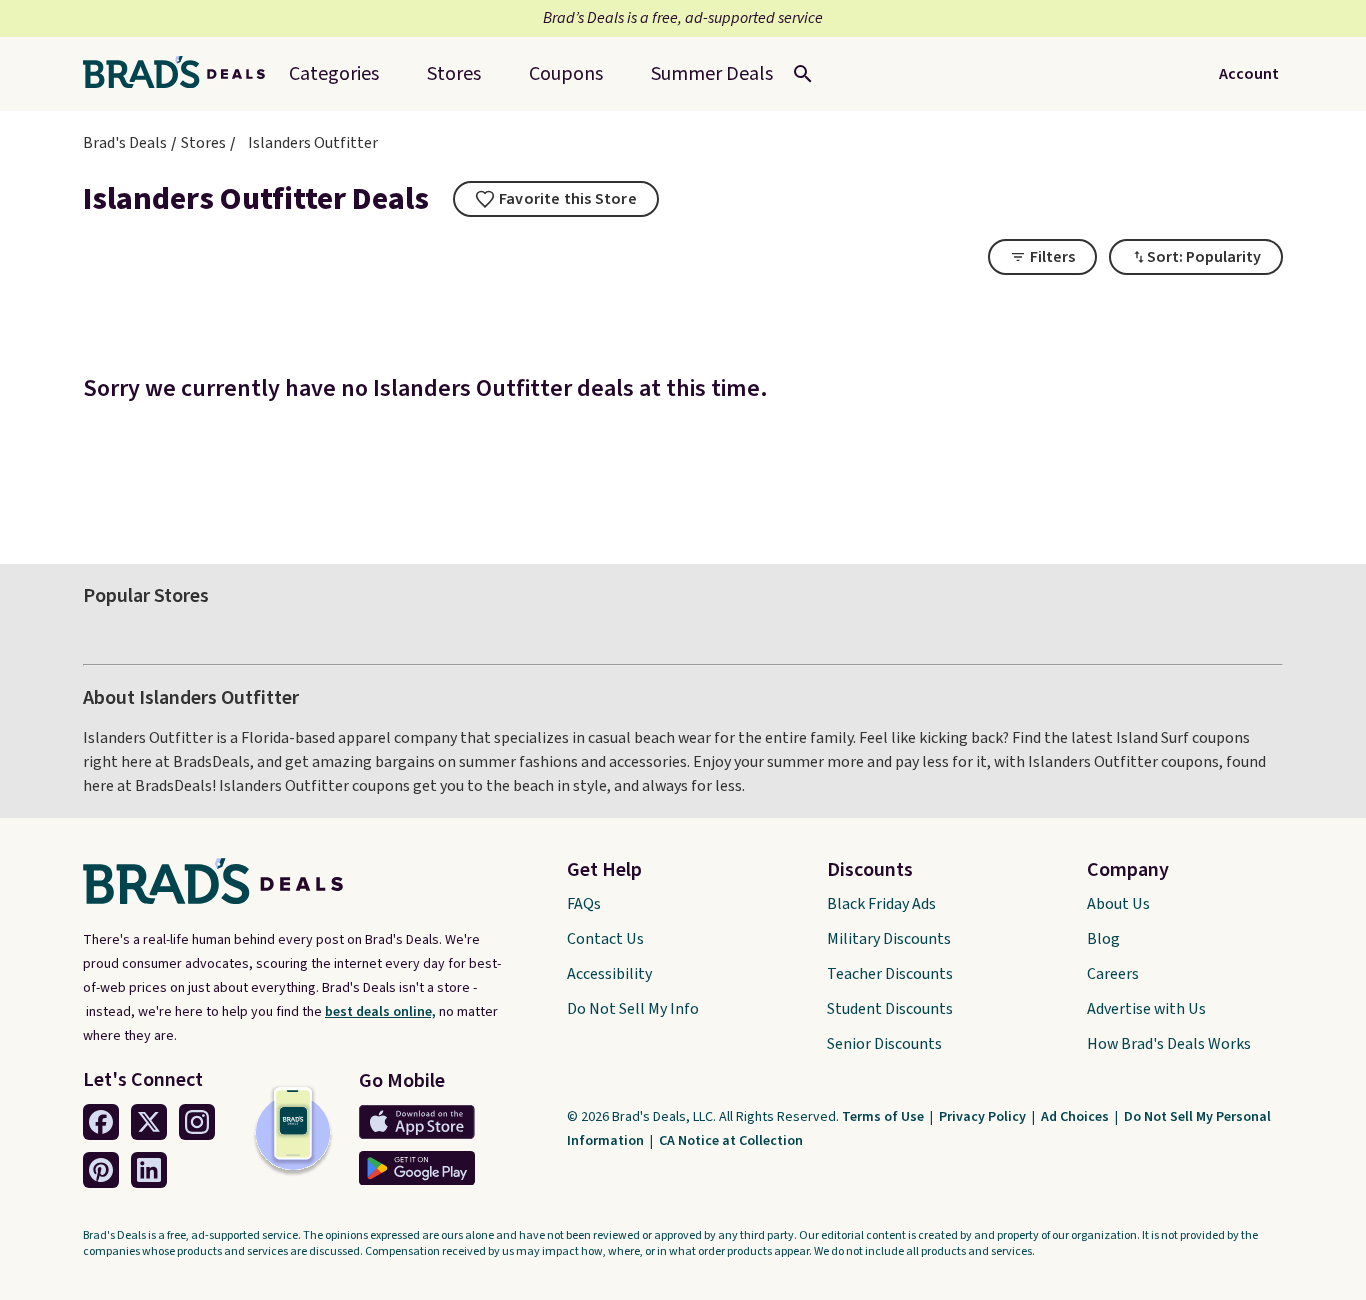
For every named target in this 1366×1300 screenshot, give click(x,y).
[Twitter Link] (149, 1122)
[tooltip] (556, 199)
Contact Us (605, 939)
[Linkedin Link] (149, 1170)
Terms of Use (884, 1117)
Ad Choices (1076, 1117)
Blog (1103, 939)
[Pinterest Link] (101, 1170)
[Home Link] (182, 74)
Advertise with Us (1146, 1009)
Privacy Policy (984, 1117)
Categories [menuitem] (334, 74)
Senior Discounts (884, 1044)
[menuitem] (712, 74)
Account (1249, 74)
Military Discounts (889, 939)
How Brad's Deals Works (1169, 1044)
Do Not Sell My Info (633, 1009)
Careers (1113, 974)
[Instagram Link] (197, 1122)
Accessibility (609, 974)
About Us (1118, 904)
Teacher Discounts (890, 974)
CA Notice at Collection (731, 1141)
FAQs (584, 904)
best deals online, (380, 1012)
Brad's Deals (125, 143)
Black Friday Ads (881, 904)
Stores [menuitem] (454, 74)
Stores (203, 143)
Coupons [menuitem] (566, 74)
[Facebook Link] (101, 1122)
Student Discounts (890, 1009)
